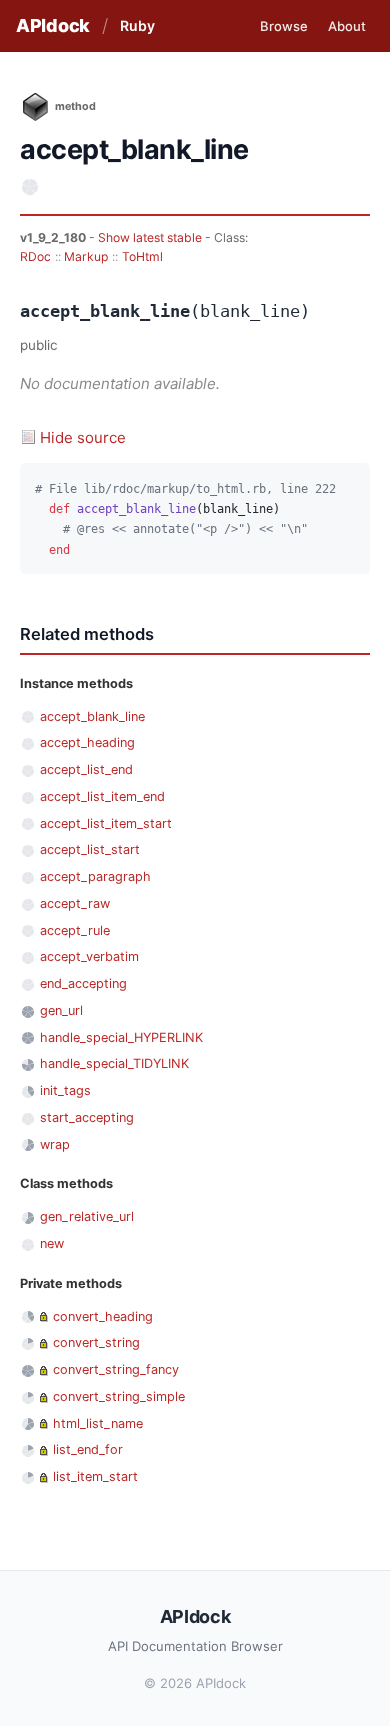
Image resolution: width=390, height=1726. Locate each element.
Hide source (83, 437)
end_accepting (83, 983)
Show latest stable (151, 237)
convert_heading (103, 1316)
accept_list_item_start (106, 823)
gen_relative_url (87, 1216)
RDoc (35, 256)
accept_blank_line (92, 716)
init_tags (65, 1090)
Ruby (137, 25)
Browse (284, 26)
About (347, 26)
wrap (55, 1144)
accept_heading (87, 742)
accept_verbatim (89, 956)
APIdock (53, 25)
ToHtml (142, 256)
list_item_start (95, 1476)
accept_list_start (90, 849)
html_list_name (98, 1423)
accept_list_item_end (102, 796)
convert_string (96, 1342)
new (52, 1243)
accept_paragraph (95, 876)
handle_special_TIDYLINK (114, 1063)
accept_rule (75, 930)
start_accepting (87, 1117)
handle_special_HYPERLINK (121, 1037)
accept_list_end (86, 769)
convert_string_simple (119, 1396)
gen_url (61, 1010)
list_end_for (88, 1449)
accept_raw (75, 903)
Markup (86, 256)
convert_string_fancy (116, 1369)
